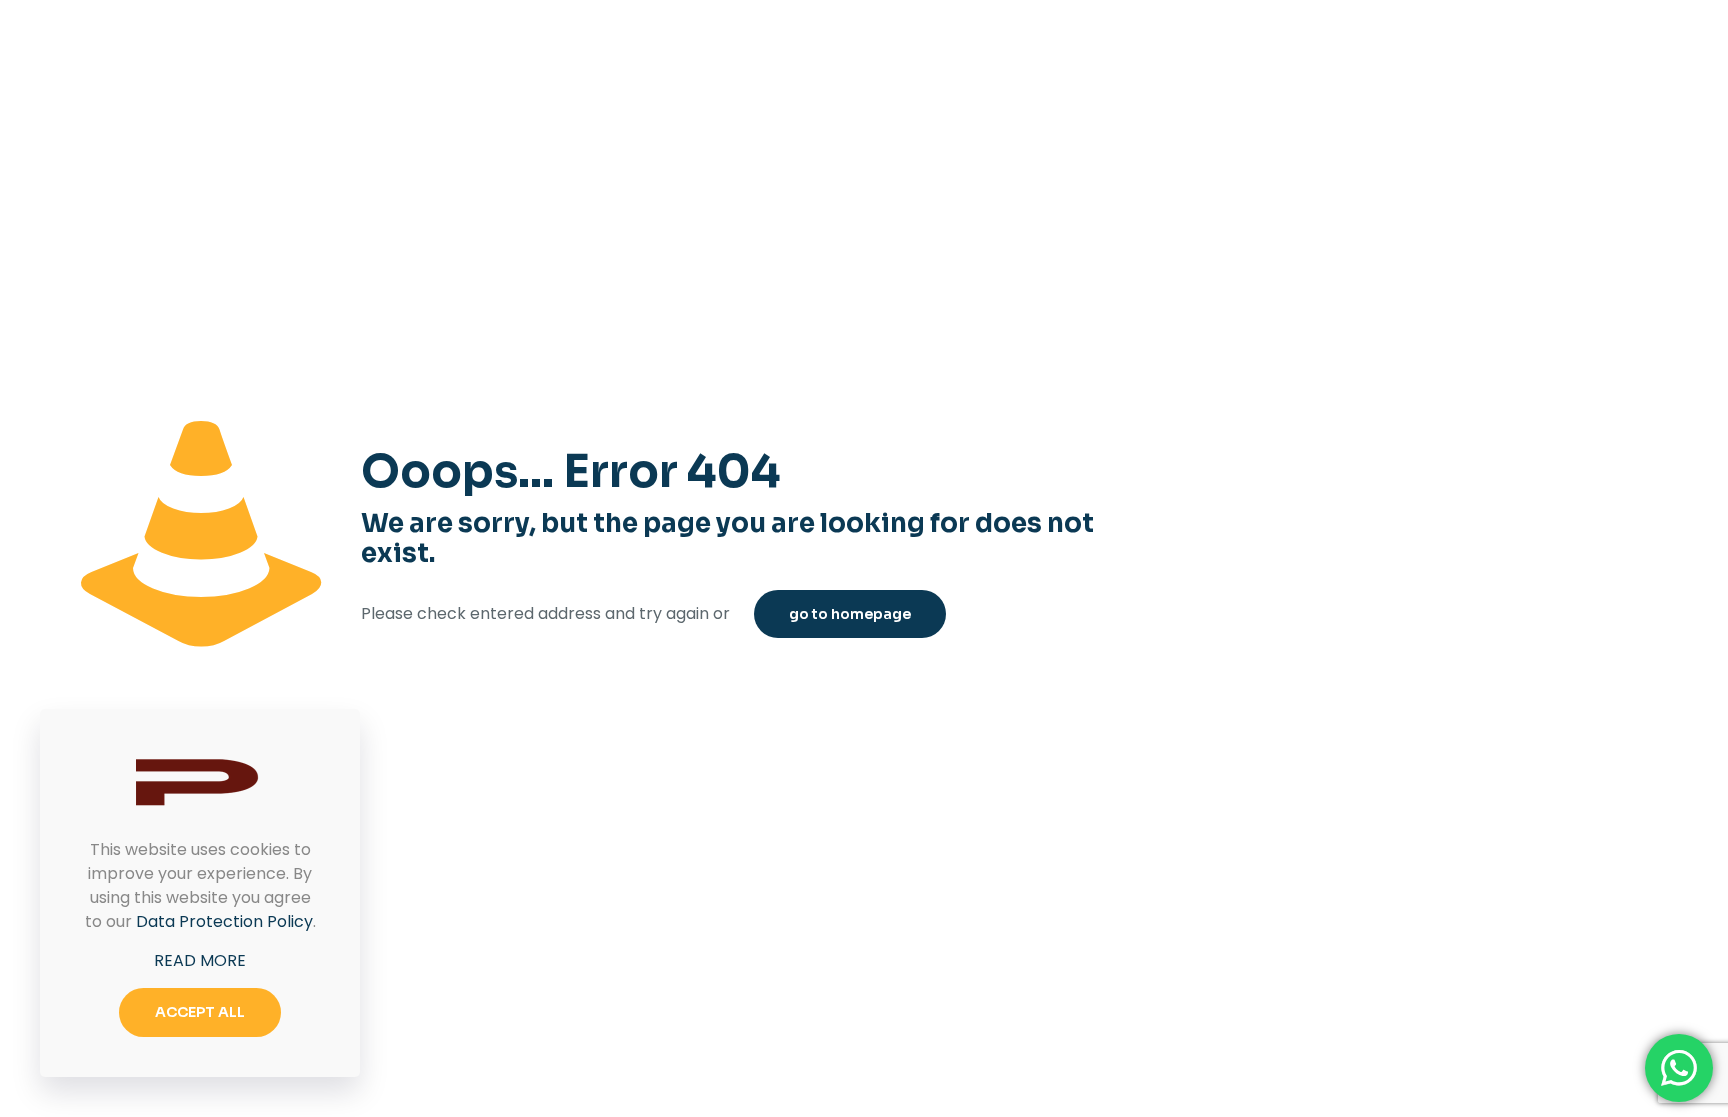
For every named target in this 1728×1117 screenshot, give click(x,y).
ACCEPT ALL (200, 1012)
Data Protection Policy (224, 921)
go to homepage (850, 614)
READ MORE (200, 960)
